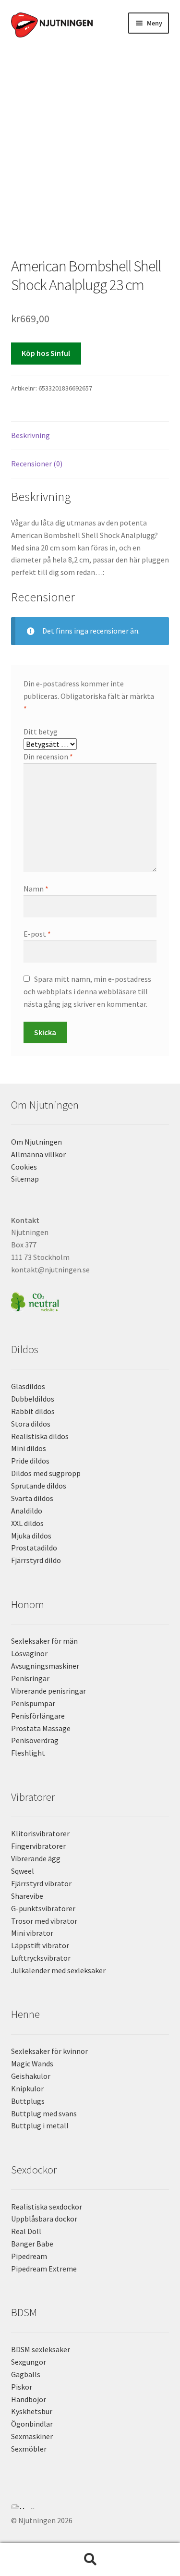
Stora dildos (31, 1424)
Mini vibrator (32, 1933)
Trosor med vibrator (44, 1921)
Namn (36, 889)
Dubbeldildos (33, 1399)
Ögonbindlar (32, 2424)
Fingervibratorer (38, 1846)
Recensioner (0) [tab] (37, 464)
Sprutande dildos (39, 1486)
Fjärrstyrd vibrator (41, 1883)
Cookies (24, 1167)
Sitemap (25, 1179)
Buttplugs (28, 2101)
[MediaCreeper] (90, 2507)
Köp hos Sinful (46, 353)
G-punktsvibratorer (43, 1908)
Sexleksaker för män (44, 1641)
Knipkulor (27, 2088)
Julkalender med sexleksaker (58, 1970)
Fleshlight (28, 1753)
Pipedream (29, 2256)
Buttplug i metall (40, 2125)
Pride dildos (30, 1461)
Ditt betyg (41, 732)
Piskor (22, 2387)
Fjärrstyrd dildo (36, 1560)
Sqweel (23, 1871)
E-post (37, 934)
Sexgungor (29, 2362)
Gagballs (26, 2374)
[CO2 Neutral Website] (90, 1300)
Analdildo (27, 1511)
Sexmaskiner (32, 2436)
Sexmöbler (29, 2449)
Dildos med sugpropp (46, 1473)
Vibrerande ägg (36, 1858)
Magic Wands (32, 2063)
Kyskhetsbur (32, 2411)
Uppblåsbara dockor (44, 2219)
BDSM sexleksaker (41, 2349)
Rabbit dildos (33, 1411)
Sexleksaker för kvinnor (49, 2051)
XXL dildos (27, 1523)
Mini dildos (29, 1448)
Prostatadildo (34, 1548)
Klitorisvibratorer (40, 1833)
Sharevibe (27, 1896)
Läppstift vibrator (40, 1945)
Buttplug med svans (44, 2113)
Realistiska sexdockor (47, 2207)
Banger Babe (32, 2244)
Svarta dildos (32, 1498)
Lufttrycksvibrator (41, 1958)
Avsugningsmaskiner (45, 1666)
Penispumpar (33, 1703)
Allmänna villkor (38, 1154)
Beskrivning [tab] (30, 435)
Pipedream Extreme (44, 2269)
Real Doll (26, 2231)
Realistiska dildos (40, 1436)
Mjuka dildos (31, 1536)
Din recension (48, 757)
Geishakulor (31, 2076)
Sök (90, 2560)
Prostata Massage (41, 1728)
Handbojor (29, 2399)
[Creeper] (90, 2512)
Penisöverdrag (35, 1740)
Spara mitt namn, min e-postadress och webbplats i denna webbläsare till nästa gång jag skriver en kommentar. (87, 991)
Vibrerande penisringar (48, 1691)
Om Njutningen (36, 1142)
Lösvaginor (29, 1653)
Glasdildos (28, 1386)
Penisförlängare (38, 1716)
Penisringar (30, 1678)
